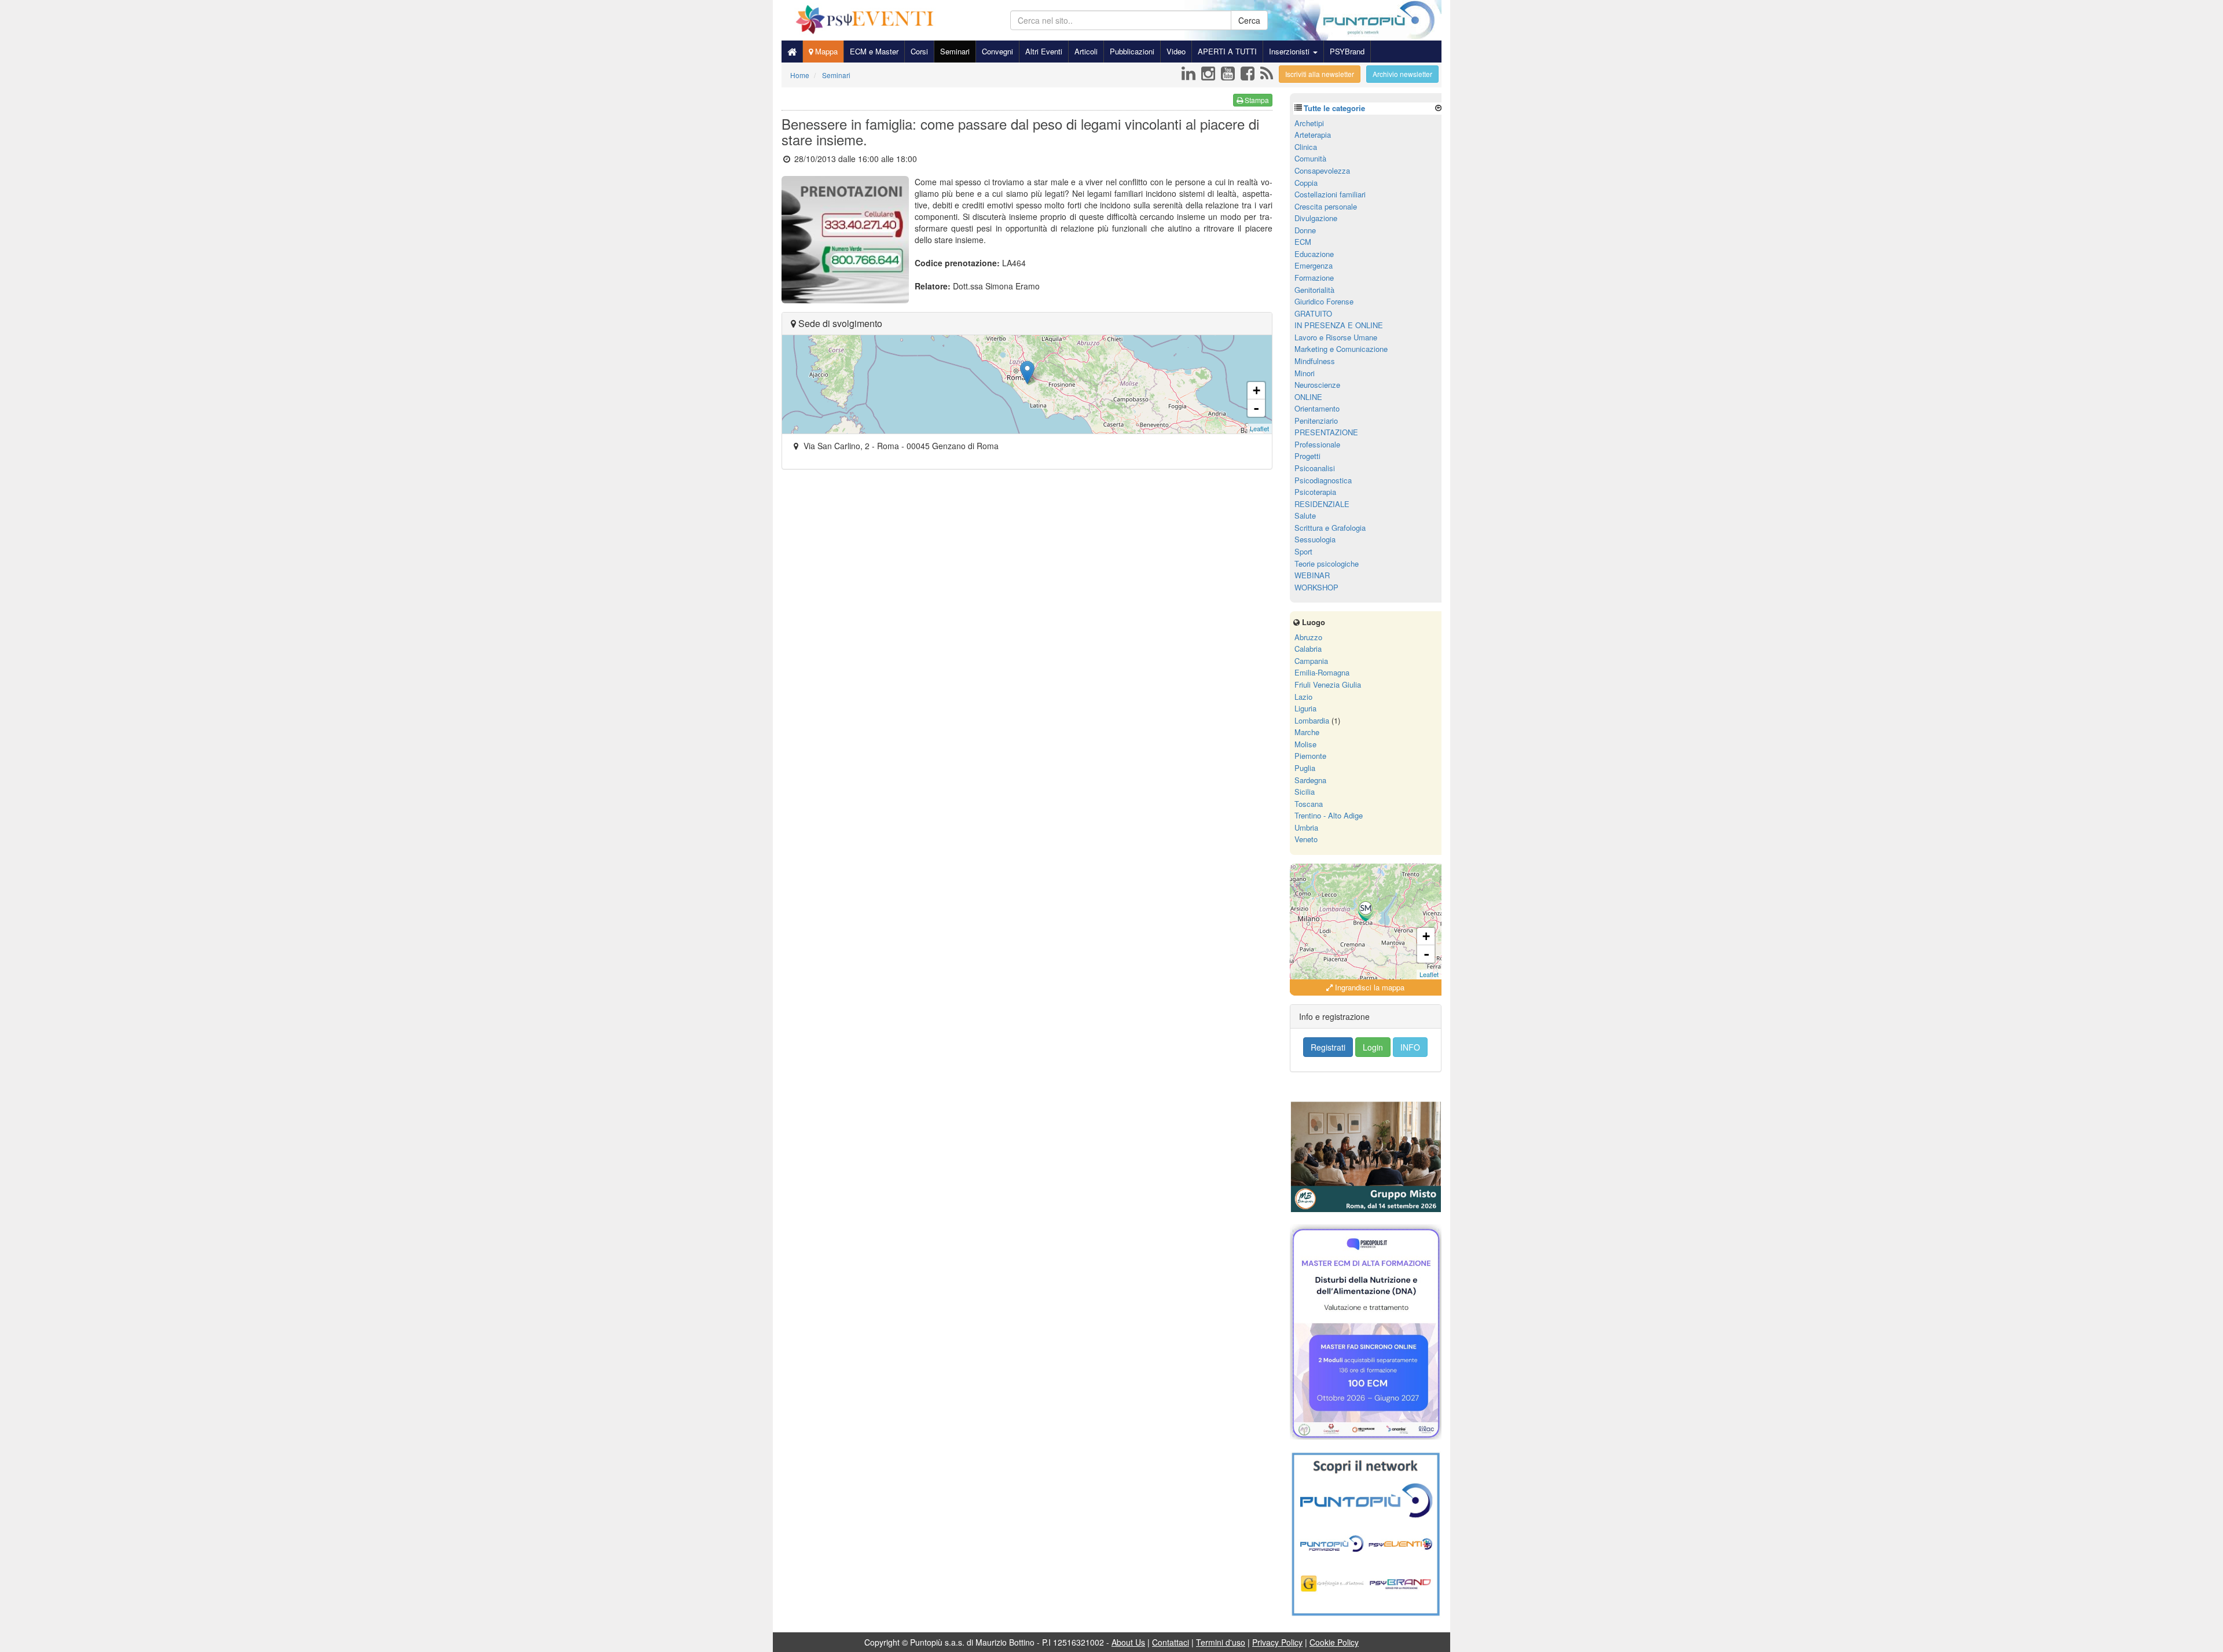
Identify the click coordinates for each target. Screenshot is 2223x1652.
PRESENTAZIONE (1326, 432)
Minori (1305, 373)
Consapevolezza (1322, 170)
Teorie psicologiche (1327, 563)
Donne (1305, 230)
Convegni (997, 51)
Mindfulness (1315, 361)
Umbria (1306, 827)
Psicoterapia (1315, 492)
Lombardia (1312, 720)
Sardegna (1310, 780)
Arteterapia (1313, 135)
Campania (1311, 661)
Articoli (1086, 51)
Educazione (1314, 254)
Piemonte (1310, 756)
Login (1373, 1047)
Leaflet (1259, 428)
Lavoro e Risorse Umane (1336, 337)
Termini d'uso (1221, 1642)
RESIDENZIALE (1322, 504)
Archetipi (1309, 123)
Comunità (1310, 158)
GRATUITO (1313, 313)
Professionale (1317, 444)
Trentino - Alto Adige (1329, 815)
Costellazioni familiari (1330, 194)
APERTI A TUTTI (1227, 51)
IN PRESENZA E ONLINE (1339, 325)
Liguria (1305, 708)
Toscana (1309, 804)
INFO (1410, 1047)
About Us (1128, 1642)
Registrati (1328, 1047)
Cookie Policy (1334, 1642)
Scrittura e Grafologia (1330, 528)
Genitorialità (1314, 290)
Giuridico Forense (1324, 301)
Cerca (1249, 20)
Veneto (1306, 839)
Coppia (1306, 183)
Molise (1305, 744)
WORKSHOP (1316, 587)
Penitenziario (1316, 421)
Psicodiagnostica (1323, 480)
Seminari (955, 51)
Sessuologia (1315, 539)
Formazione (1314, 278)
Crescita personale (1326, 206)
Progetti (1307, 456)
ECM (1303, 242)
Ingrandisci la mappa (1369, 987)
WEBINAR (1312, 575)
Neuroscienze (1317, 385)
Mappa (825, 51)
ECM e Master (874, 51)
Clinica (1306, 147)
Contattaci (1171, 1642)
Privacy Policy (1277, 1642)
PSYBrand (1347, 51)
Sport (1303, 551)
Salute (1305, 515)
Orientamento (1317, 408)
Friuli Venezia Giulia (1328, 684)
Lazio (1303, 697)
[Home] (792, 52)
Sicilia (1305, 792)
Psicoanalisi (1315, 468)
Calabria (1308, 649)
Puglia (1305, 768)
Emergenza (1314, 265)
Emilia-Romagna (1322, 672)
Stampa (1256, 100)
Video (1176, 51)
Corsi (919, 51)
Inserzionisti (1290, 51)
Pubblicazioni (1132, 51)
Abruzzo (1308, 637)
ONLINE (1308, 397)
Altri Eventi (1044, 51)
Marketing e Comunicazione (1341, 349)
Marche (1307, 732)
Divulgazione (1316, 218)
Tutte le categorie (1334, 108)
